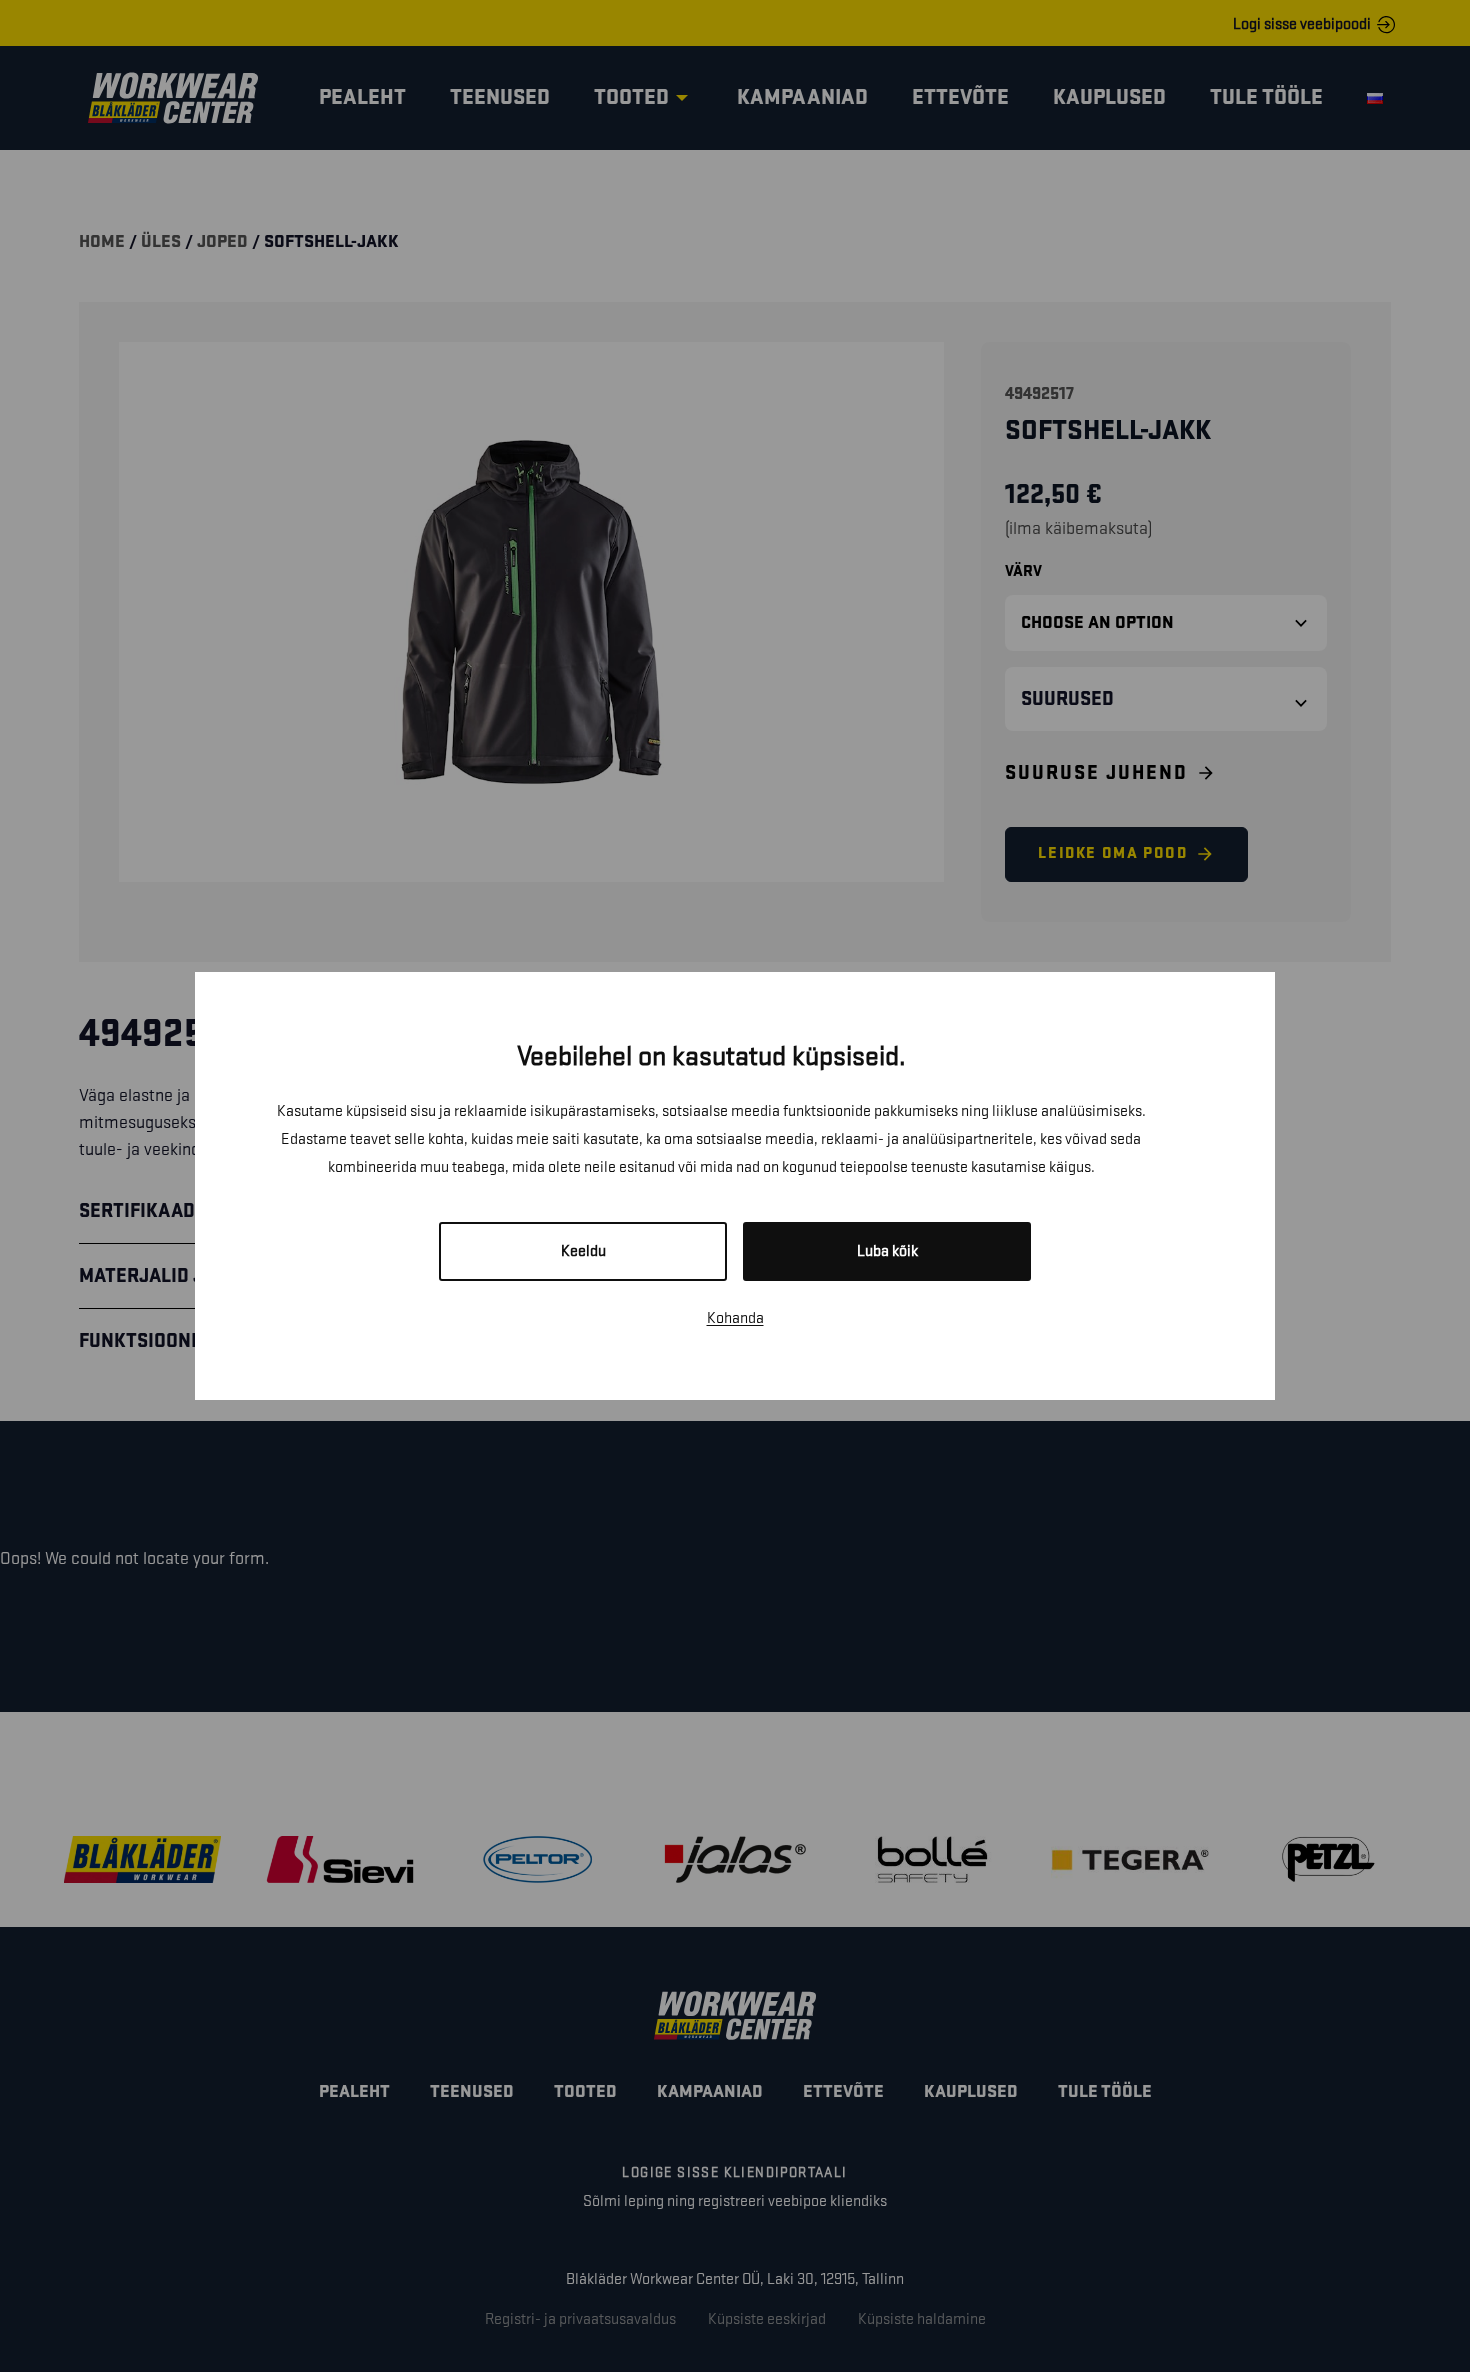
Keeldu (583, 1251)
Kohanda (735, 1318)
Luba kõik (887, 1251)
